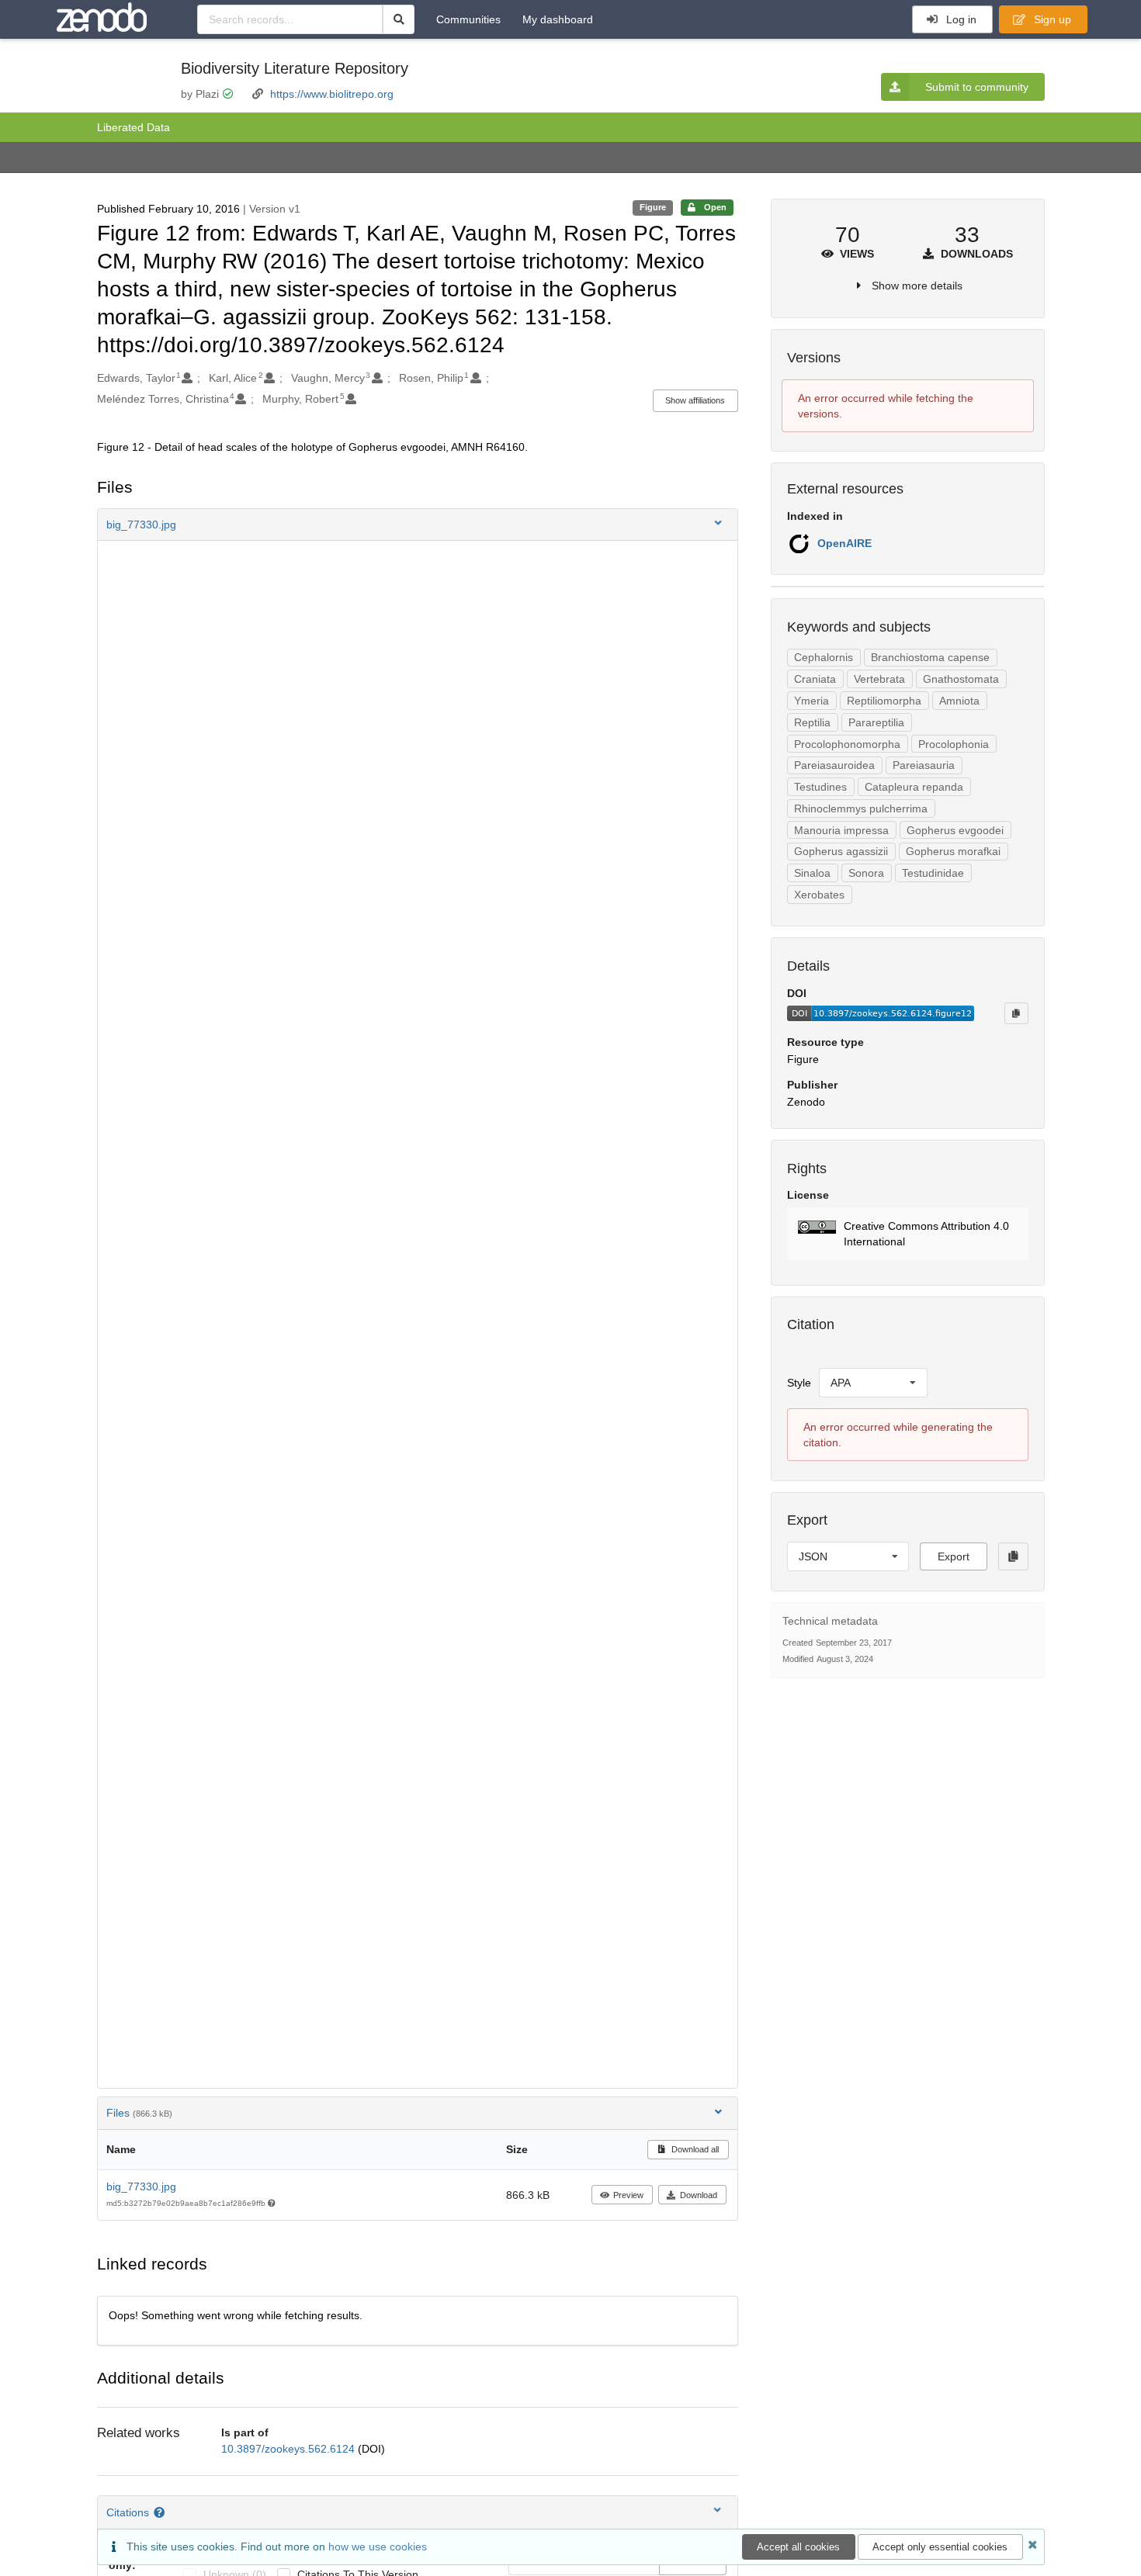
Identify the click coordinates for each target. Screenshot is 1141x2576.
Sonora (866, 873)
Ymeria (812, 701)
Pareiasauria (924, 765)
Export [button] (954, 1556)
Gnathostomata (961, 679)
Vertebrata (879, 679)
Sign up (1051, 19)
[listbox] (873, 1383)
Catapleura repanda (914, 787)
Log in (960, 19)
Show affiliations (695, 400)
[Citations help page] (161, 2512)
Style (799, 1383)
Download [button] (699, 2195)
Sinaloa (812, 873)
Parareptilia (876, 722)
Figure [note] (653, 207)
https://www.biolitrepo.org (332, 94)
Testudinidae (933, 873)
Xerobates (819, 895)
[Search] (399, 19)
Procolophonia (954, 744)
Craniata (815, 679)
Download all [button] (694, 2149)
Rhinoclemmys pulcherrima (861, 808)
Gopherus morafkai (953, 851)
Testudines (820, 787)
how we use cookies (378, 2547)
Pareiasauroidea (834, 765)
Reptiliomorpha (884, 701)
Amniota (959, 701)
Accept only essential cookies (940, 2547)
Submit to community (977, 87)
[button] (418, 525)
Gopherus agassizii (841, 851)
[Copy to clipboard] (1016, 1013)
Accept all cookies (798, 2547)
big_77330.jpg (141, 2186)
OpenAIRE (844, 543)
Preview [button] (628, 2195)
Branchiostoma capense (930, 657)
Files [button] (139, 2113)
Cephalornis (824, 657)
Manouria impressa (841, 830)
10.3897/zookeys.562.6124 (290, 2449)
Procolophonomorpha (847, 744)
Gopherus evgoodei (955, 830)
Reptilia (812, 722)
